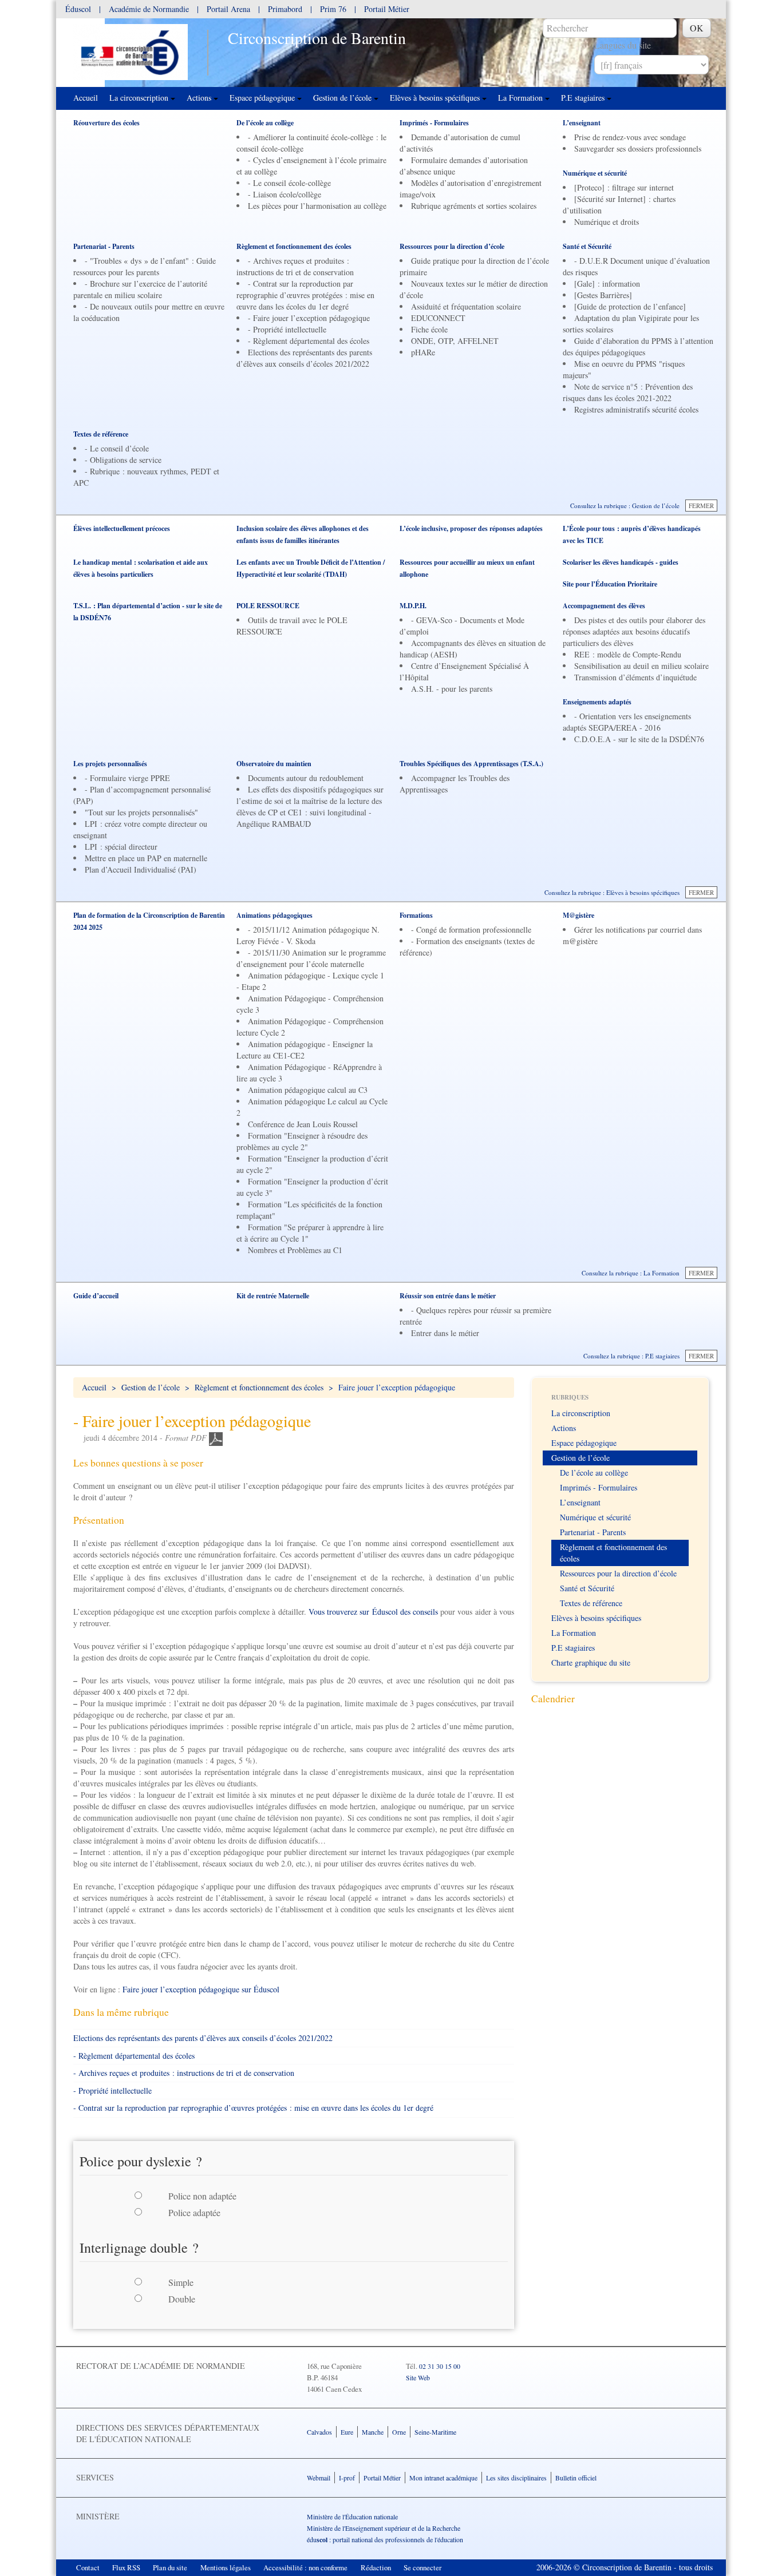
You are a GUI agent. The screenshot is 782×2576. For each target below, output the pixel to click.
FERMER (701, 506)
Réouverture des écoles (106, 123)
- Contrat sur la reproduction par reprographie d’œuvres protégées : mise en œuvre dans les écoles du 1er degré (305, 295)
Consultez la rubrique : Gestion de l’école (625, 506)
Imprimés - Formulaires (434, 123)
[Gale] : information (607, 284)
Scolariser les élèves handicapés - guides (621, 562)
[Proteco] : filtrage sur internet (624, 187)
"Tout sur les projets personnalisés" (141, 812)
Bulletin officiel (576, 2478)
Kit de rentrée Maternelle (273, 1296)
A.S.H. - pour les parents (452, 689)
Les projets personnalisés (110, 764)
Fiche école (429, 329)
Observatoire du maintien (274, 764)
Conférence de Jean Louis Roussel (303, 1124)
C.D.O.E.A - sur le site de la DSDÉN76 (639, 739)
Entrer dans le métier (445, 1333)
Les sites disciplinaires (516, 2478)
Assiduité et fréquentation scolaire (466, 306)
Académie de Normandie (149, 9)
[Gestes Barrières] (603, 295)
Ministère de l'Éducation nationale (352, 2516)
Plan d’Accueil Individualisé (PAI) (141, 869)
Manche (373, 2432)
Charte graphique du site (591, 1662)
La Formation (522, 98)
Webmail (319, 2478)
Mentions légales (226, 2567)
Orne (399, 2432)
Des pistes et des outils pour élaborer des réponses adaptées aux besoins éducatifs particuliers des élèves (634, 631)
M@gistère (578, 915)
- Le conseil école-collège (289, 183)
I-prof (347, 2478)
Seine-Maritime (435, 2432)
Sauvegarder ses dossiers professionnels (638, 148)
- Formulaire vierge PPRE (127, 778)
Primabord (285, 9)
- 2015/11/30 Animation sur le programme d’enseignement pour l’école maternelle (311, 958)
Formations (416, 915)
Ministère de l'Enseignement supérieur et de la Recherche (384, 2528)
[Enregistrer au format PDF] (216, 1438)
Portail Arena (228, 9)
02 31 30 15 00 (440, 2366)
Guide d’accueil (96, 1296)
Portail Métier (387, 9)
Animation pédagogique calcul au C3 (308, 1090)
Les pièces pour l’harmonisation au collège (317, 206)
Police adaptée (194, 2212)
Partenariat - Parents (104, 246)
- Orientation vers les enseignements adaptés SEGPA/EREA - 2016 (627, 722)
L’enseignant (582, 123)
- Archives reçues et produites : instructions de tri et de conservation (295, 266)
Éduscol (79, 9)
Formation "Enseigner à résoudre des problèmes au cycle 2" (302, 1141)
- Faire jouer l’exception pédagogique (309, 318)
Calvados (319, 2432)
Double (182, 2299)
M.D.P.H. (413, 606)
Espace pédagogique (263, 98)
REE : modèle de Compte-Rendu (628, 654)
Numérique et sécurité (595, 173)
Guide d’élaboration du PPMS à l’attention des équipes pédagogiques (638, 346)
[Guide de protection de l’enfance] (630, 306)
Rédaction (376, 2567)
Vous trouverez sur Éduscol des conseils (373, 1612)
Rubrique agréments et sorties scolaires (474, 206)
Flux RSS (126, 2567)
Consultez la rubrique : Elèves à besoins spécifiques (612, 892)
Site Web (418, 2377)
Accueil (86, 98)
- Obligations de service (123, 460)
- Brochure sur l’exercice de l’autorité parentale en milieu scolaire (140, 289)
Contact (88, 2567)
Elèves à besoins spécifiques (436, 98)
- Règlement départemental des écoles (309, 341)
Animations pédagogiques (275, 915)
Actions (200, 98)
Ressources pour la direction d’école (452, 246)
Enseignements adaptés (597, 702)
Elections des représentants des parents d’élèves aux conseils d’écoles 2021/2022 (304, 358)
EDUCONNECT (438, 318)
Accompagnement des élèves (604, 606)
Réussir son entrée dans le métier (448, 1296)
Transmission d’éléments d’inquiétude (635, 677)
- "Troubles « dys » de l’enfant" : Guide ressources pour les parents (145, 266)
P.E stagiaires (584, 98)
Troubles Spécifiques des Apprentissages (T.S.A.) (471, 764)
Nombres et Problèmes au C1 (295, 1250)
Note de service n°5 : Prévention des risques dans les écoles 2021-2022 (628, 392)
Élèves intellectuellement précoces (122, 528)
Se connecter (422, 2567)
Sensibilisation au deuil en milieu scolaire (641, 666)
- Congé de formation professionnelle (471, 930)
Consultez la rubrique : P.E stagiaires (631, 1356)
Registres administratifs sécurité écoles (636, 409)
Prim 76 (333, 9)
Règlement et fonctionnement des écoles (294, 246)
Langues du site (623, 45)
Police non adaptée (202, 2196)
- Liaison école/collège (285, 194)
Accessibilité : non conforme (305, 2567)
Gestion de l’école (343, 98)
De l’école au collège (265, 123)
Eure (347, 2432)
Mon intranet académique (443, 2478)
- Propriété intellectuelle (287, 329)
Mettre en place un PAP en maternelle (146, 858)
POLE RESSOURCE (268, 606)
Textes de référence (101, 434)
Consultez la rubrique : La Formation (631, 1273)
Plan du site (170, 2567)
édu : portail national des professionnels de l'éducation (385, 2539)
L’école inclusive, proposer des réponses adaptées (471, 528)
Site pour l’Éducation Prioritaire (610, 584)
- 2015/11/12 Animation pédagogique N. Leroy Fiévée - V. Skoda (308, 935)
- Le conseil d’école (117, 448)
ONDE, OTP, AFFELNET (455, 341)
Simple (181, 2282)
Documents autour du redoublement (306, 778)
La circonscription (140, 98)
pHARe (423, 352)
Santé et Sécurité (587, 246)
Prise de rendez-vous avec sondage (630, 137)
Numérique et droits (607, 222)
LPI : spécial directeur (121, 847)
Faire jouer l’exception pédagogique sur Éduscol (201, 1989)
